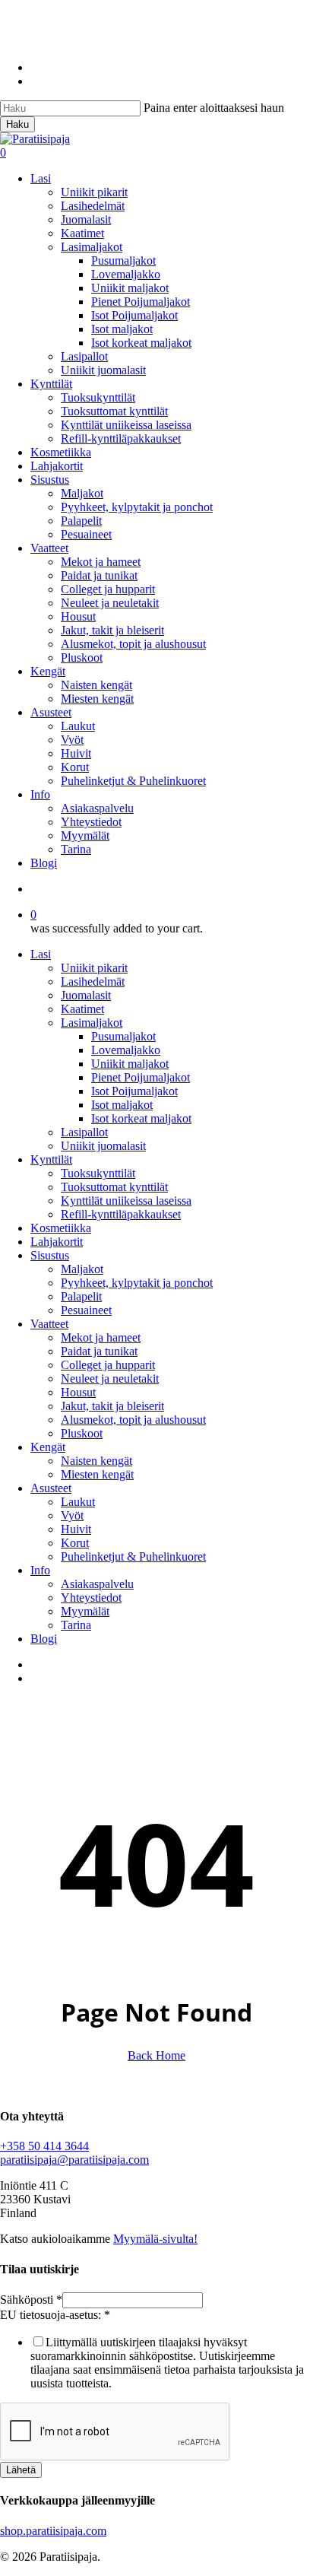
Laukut (78, 1502)
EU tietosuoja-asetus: (55, 2315)
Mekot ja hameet (101, 1337)
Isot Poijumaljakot (134, 1091)
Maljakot (82, 1269)
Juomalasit (86, 995)
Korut (75, 1543)
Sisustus (50, 1255)
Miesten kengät (97, 1474)
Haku (17, 124)
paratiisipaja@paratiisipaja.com (74, 2160)
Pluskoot (82, 1433)
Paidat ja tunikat (99, 1351)
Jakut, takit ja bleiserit (112, 1406)
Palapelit (81, 1296)
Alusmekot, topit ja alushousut (133, 1420)
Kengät (48, 1447)
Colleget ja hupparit (108, 1365)
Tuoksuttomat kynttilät (114, 1187)
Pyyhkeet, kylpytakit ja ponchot (137, 1283)
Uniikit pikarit (94, 968)
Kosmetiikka (61, 1228)
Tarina (76, 1625)
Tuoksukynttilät (98, 1173)
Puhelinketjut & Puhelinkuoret (133, 1556)
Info (40, 1570)
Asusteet (51, 1488)
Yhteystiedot (91, 1598)
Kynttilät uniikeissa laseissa (126, 1201)
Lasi (41, 954)
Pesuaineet (86, 1310)
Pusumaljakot (123, 1036)
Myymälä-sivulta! (155, 2239)
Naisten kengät (96, 1461)
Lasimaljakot (92, 1023)
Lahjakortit (57, 1242)
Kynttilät (51, 1159)
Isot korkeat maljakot (141, 1118)
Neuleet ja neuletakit (110, 1379)
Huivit (76, 1529)
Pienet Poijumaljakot (141, 1077)
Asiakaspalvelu (97, 1584)
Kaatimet (82, 1009)
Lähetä (21, 2470)
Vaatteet (49, 1324)
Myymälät (85, 1611)
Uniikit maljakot (130, 1064)
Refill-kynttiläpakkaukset (121, 1214)
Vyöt (72, 1515)
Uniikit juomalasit (103, 1146)
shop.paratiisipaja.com (53, 2531)
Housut (78, 1392)
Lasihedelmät (93, 981)
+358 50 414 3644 (44, 2146)
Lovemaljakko (126, 1050)
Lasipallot (84, 1132)
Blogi (44, 1639)
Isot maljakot (122, 1105)
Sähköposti (31, 2300)
